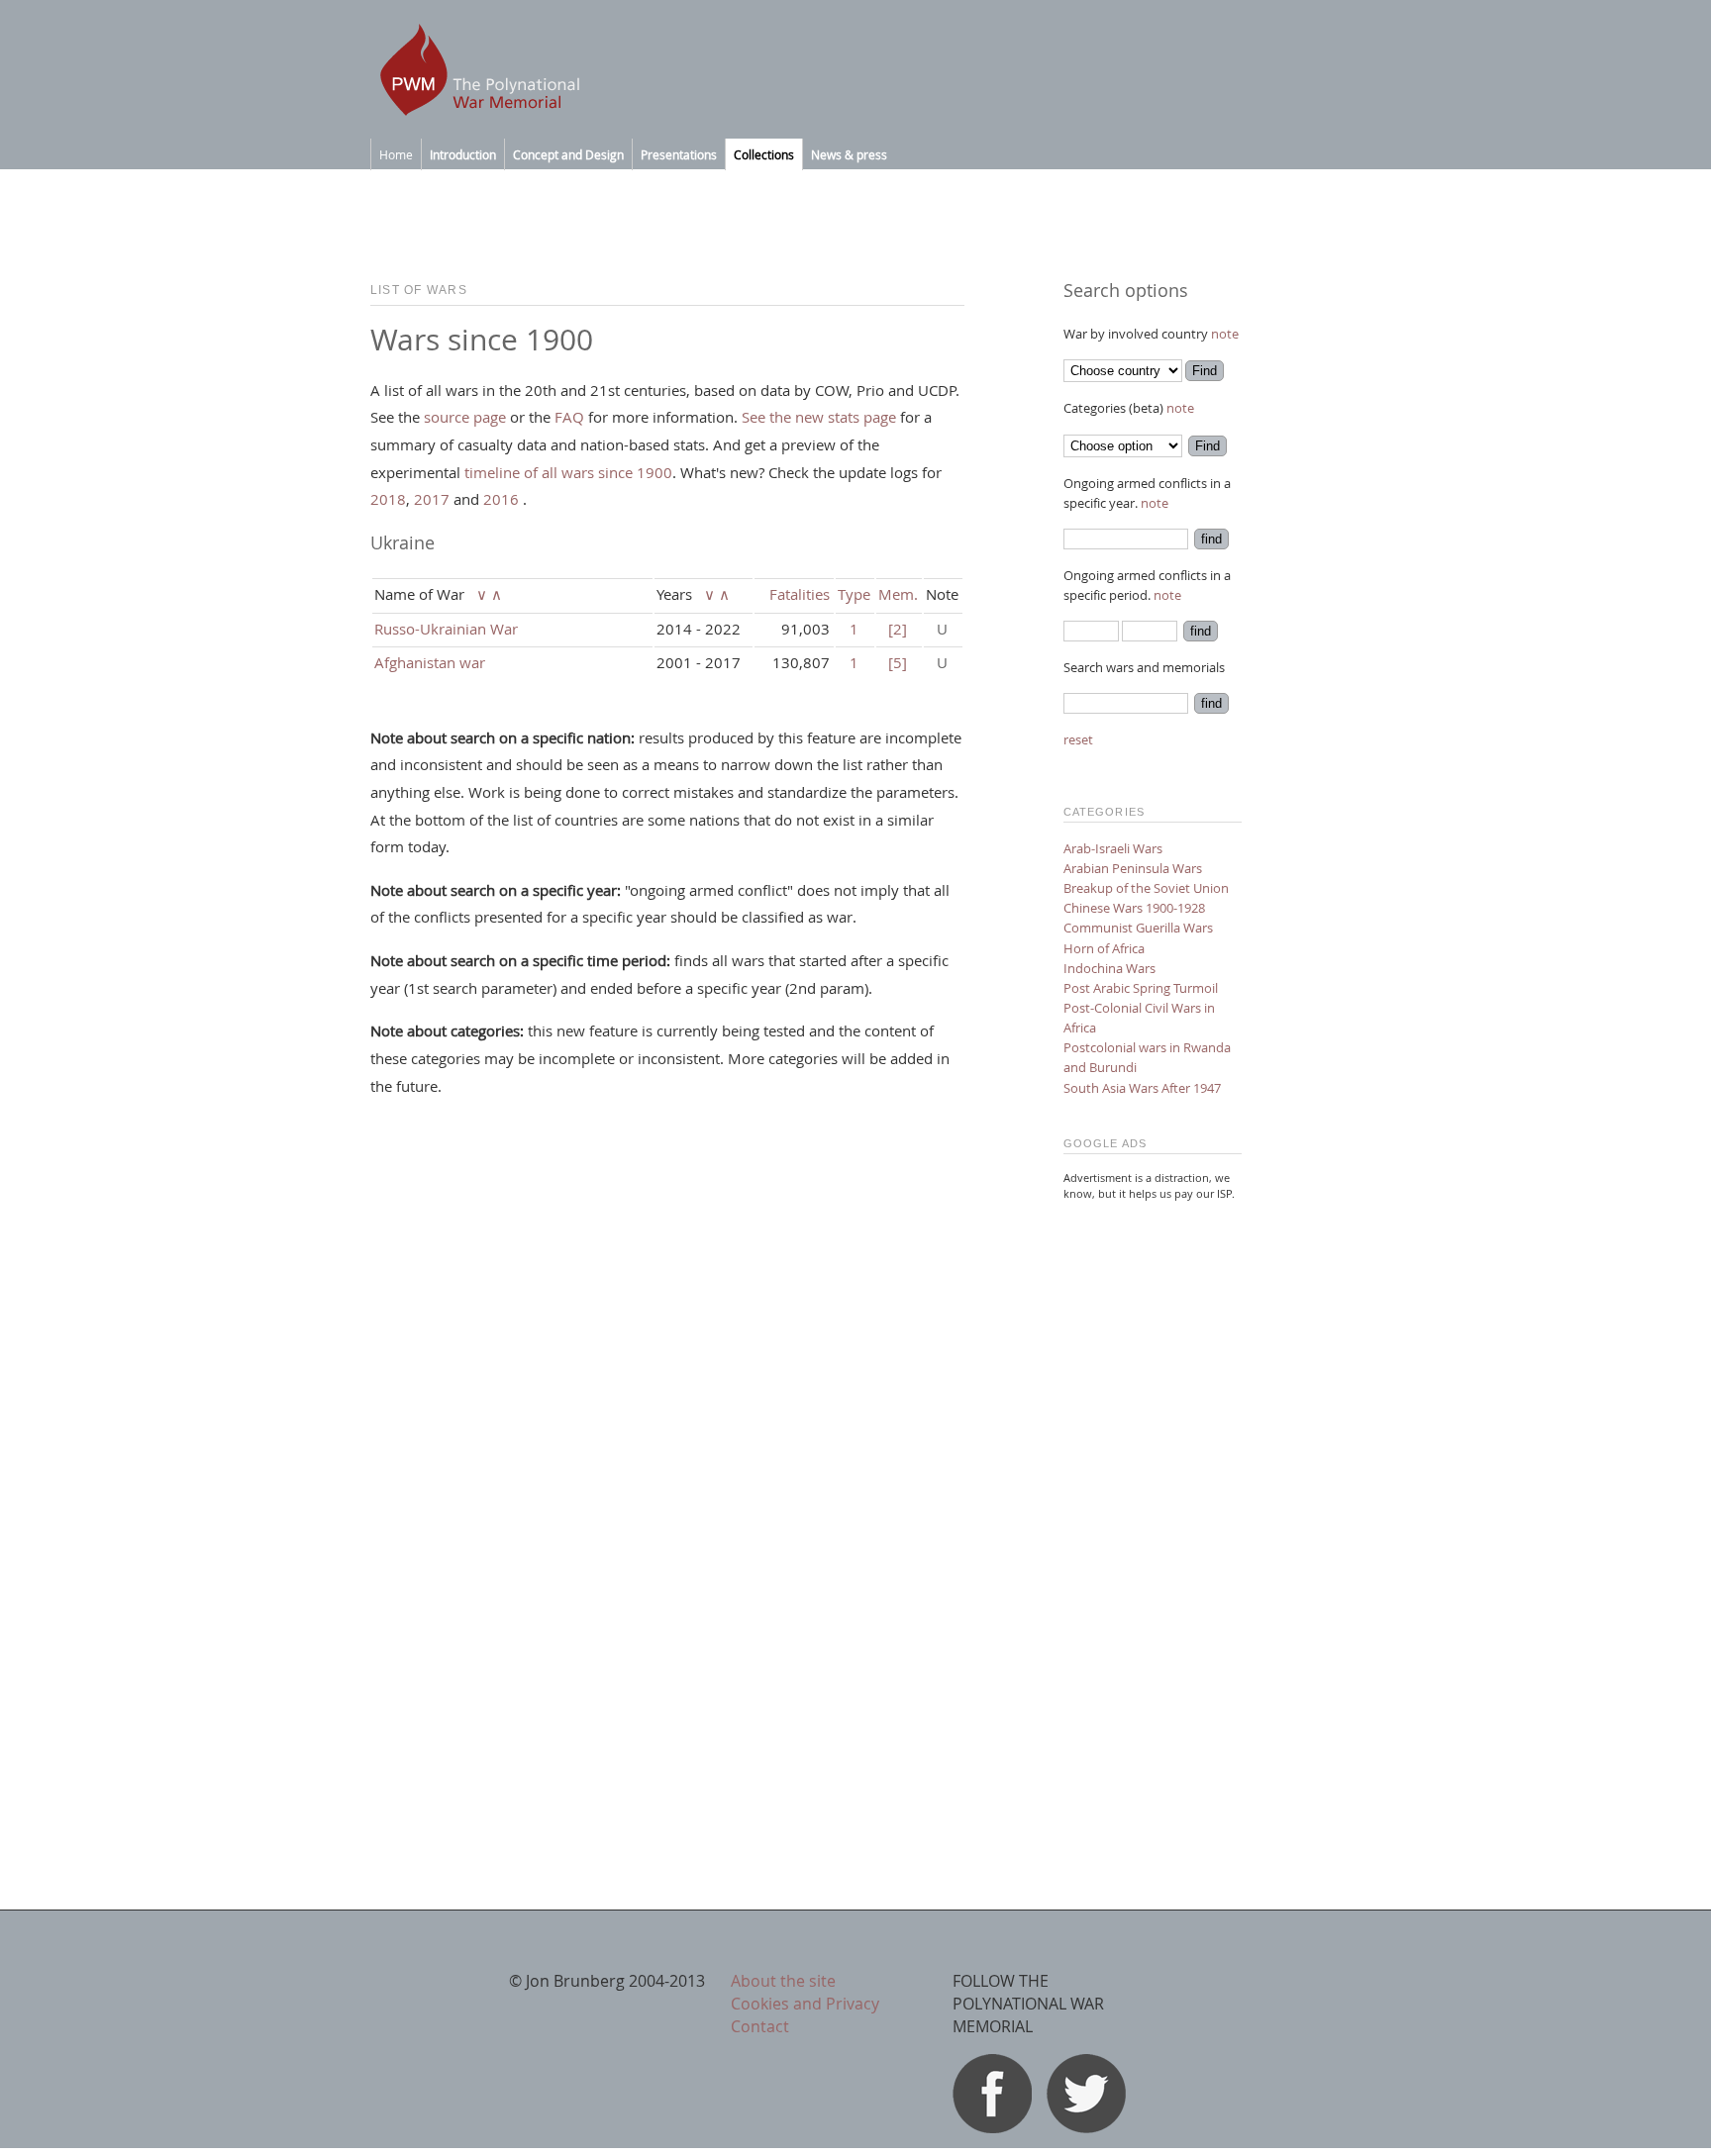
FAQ (569, 417)
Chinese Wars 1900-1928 (1134, 908)
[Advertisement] (1153, 1515)
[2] (898, 629)
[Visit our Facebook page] (992, 2127)
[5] (898, 662)
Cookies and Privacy (805, 2004)
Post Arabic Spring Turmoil (1141, 988)
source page (465, 417)
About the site (783, 1981)
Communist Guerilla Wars (1138, 928)
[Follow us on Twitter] (1086, 2127)
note (1225, 334)
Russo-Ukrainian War (446, 629)
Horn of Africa (1104, 948)
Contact (760, 2026)
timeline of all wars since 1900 (568, 472)
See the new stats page (819, 417)
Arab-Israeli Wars (1113, 848)
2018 (388, 499)
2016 (501, 499)
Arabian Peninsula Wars (1133, 868)
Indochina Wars (1109, 968)
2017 (432, 499)
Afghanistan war (430, 662)
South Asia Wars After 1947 (1142, 1088)
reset (1078, 739)
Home (396, 154)
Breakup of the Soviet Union (1146, 888)
